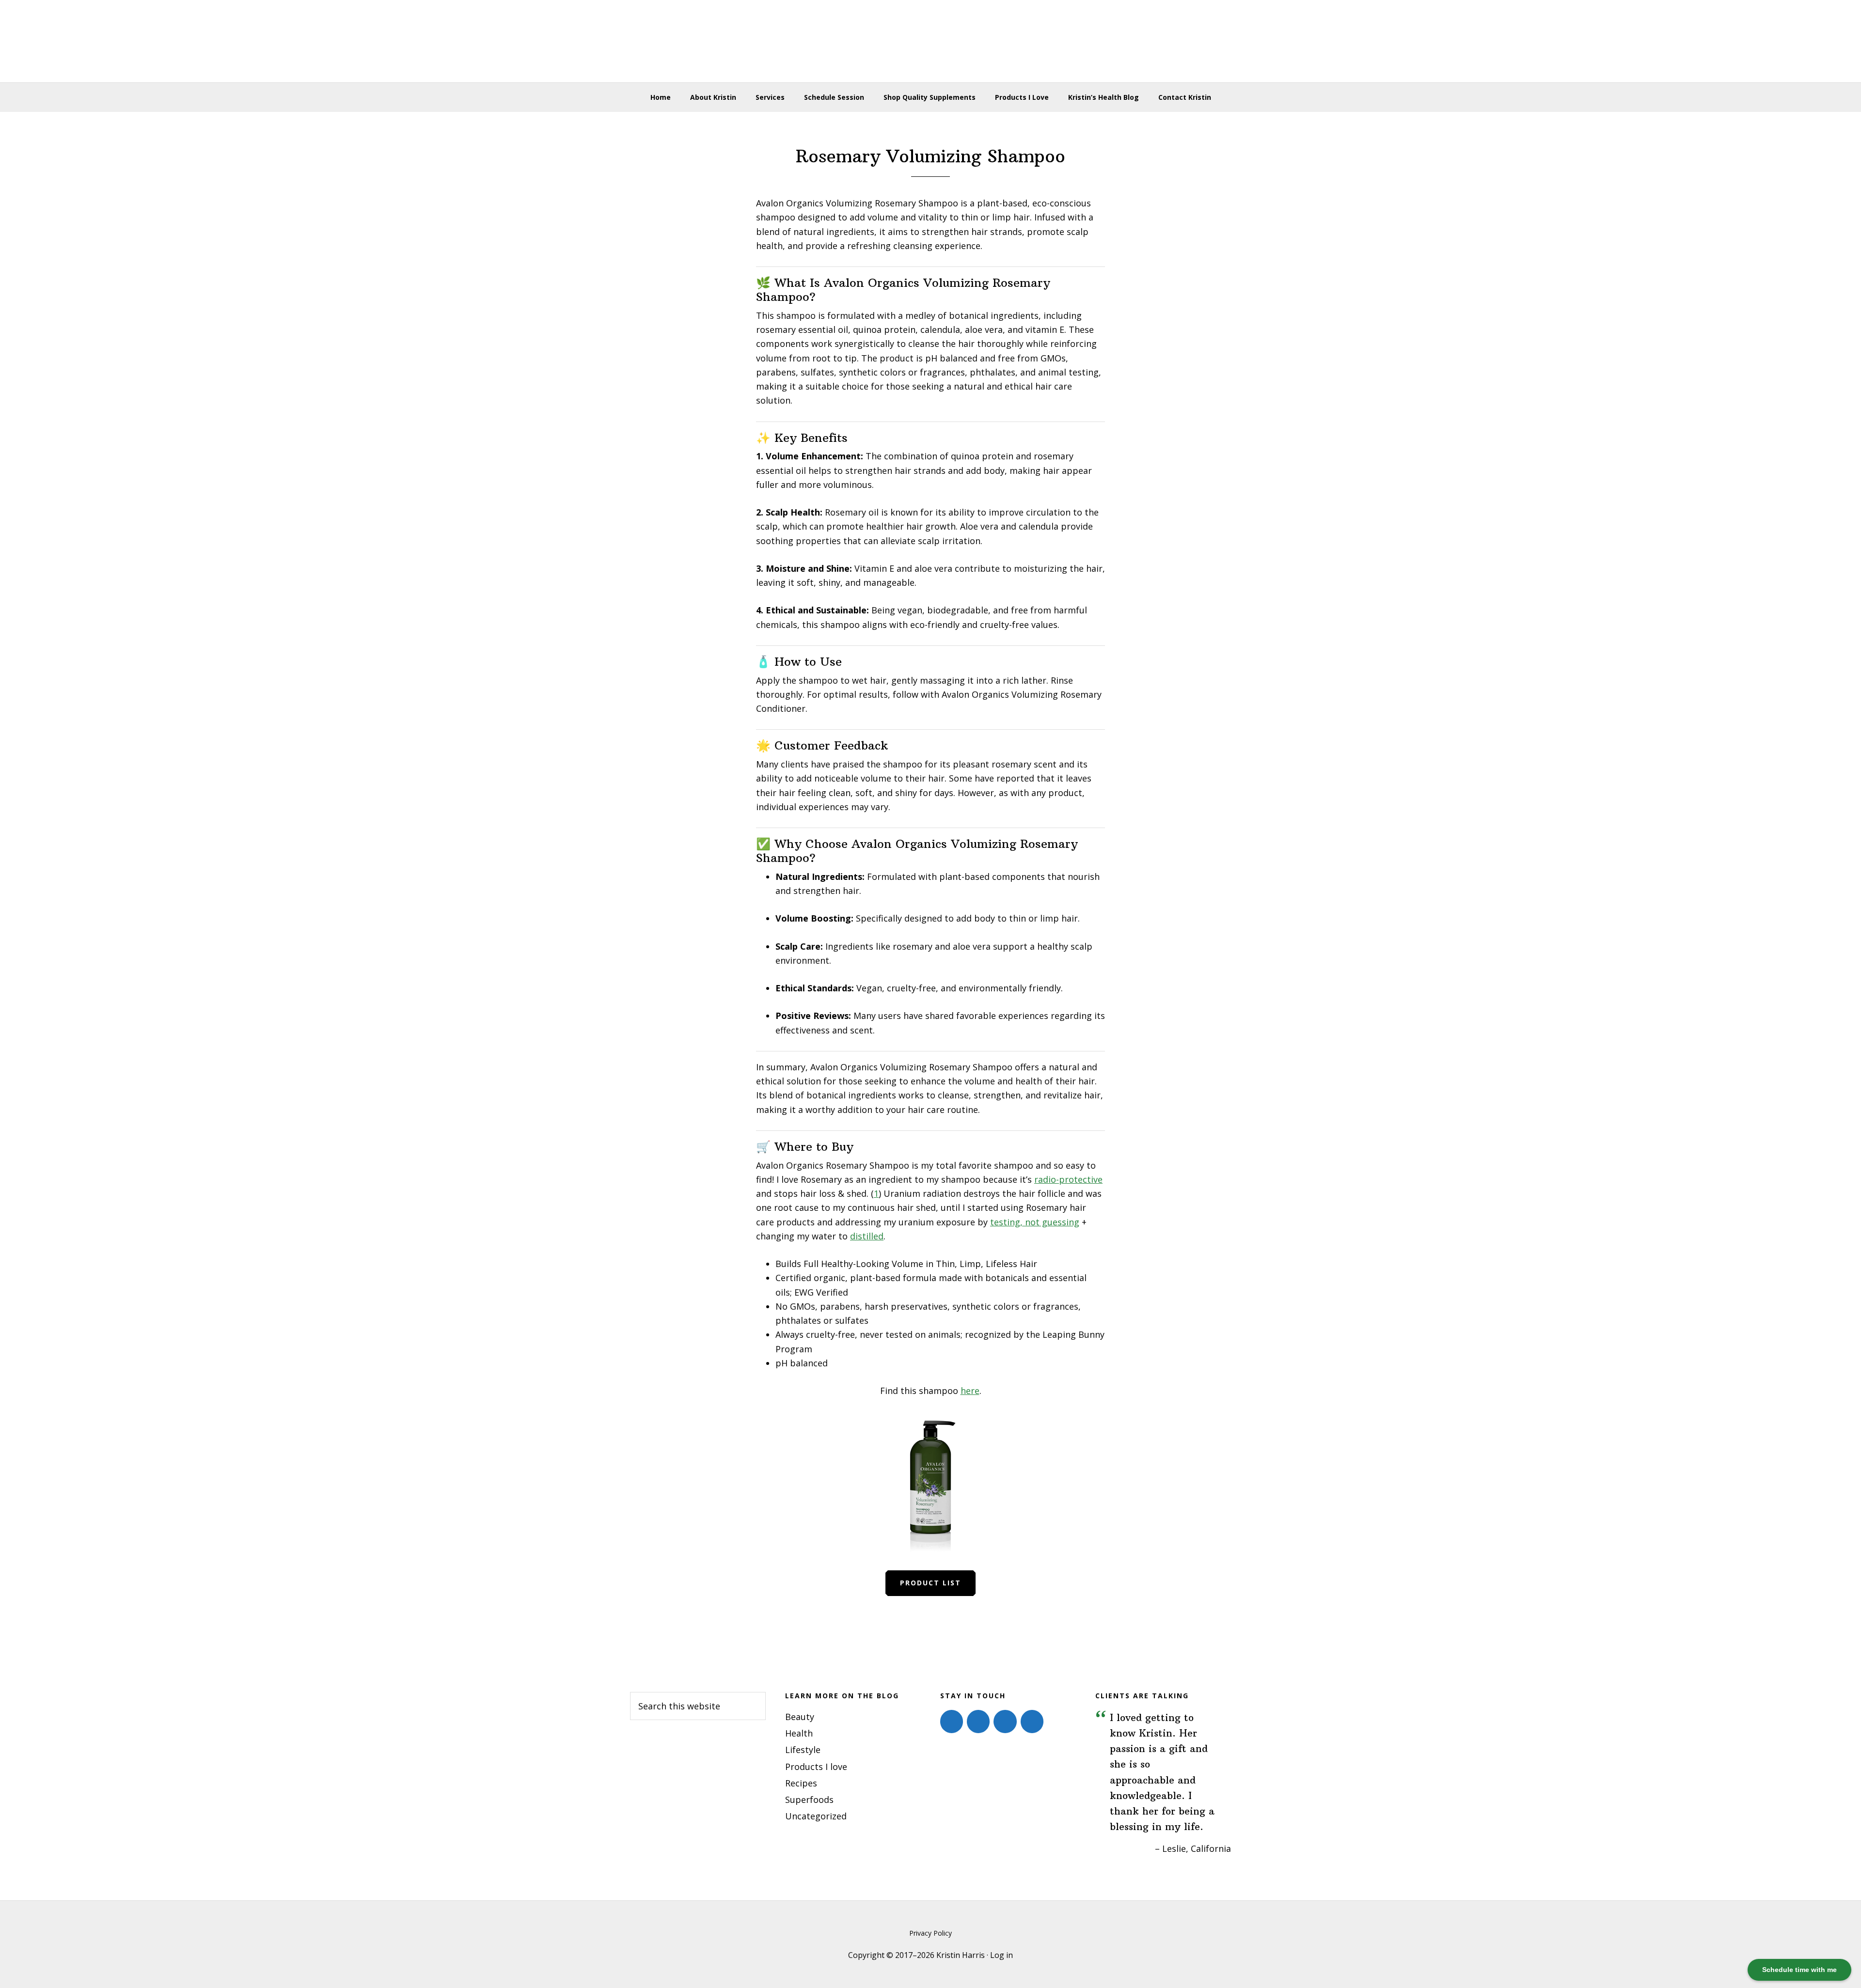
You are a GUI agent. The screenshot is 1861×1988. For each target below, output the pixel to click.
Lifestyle (803, 1750)
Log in (1001, 1955)
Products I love (816, 1767)
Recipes (801, 1783)
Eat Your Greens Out (930, 41)
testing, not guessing (1035, 1222)
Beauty (800, 1717)
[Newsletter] (1032, 1722)
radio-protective (1068, 1179)
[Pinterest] (1005, 1722)
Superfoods (809, 1800)
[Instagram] (978, 1722)
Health (799, 1733)
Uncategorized (816, 1816)
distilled (867, 1236)
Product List (930, 1583)
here (970, 1391)
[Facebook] (952, 1722)
